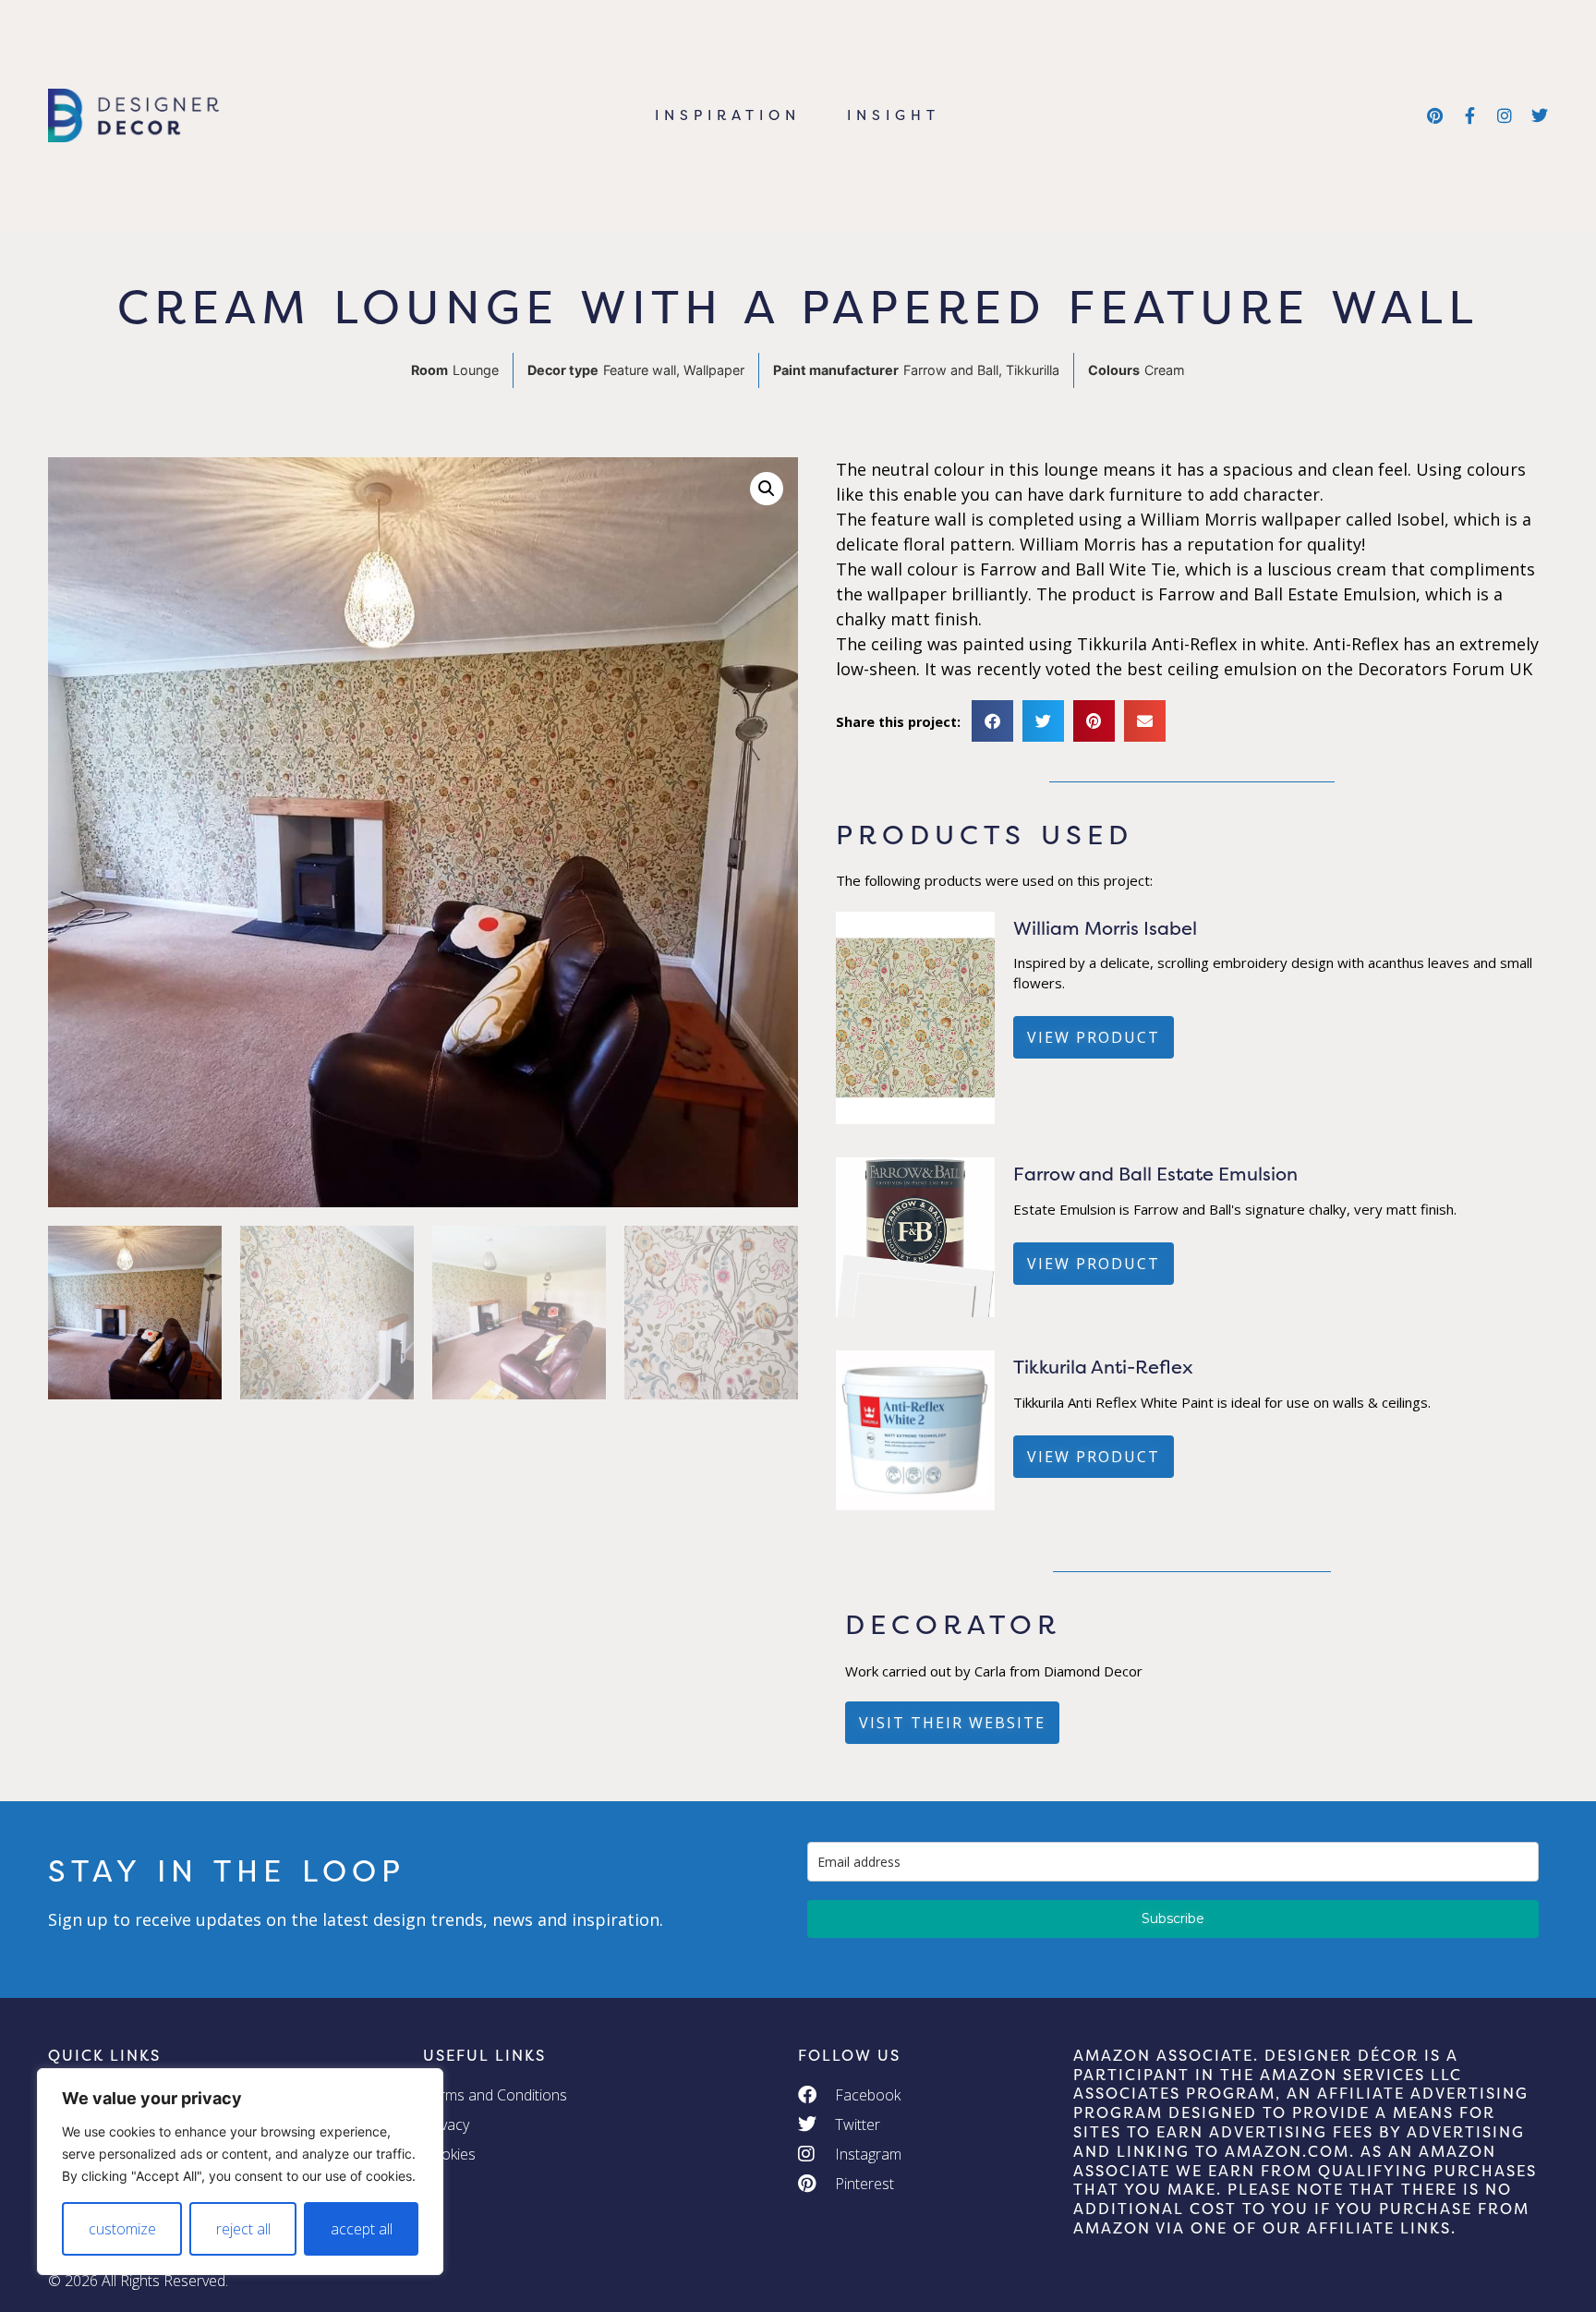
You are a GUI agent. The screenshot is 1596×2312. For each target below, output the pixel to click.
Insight (894, 115)
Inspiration (728, 115)
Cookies (449, 2154)
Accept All (362, 2229)
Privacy (446, 2124)
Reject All (243, 2229)
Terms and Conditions (495, 2095)
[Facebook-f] (1469, 115)
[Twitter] (1540, 115)
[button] (767, 489)
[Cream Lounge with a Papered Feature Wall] (916, 1119)
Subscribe (1173, 1919)
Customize (122, 2229)
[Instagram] (1505, 115)
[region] (240, 2172)
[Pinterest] (1434, 115)
